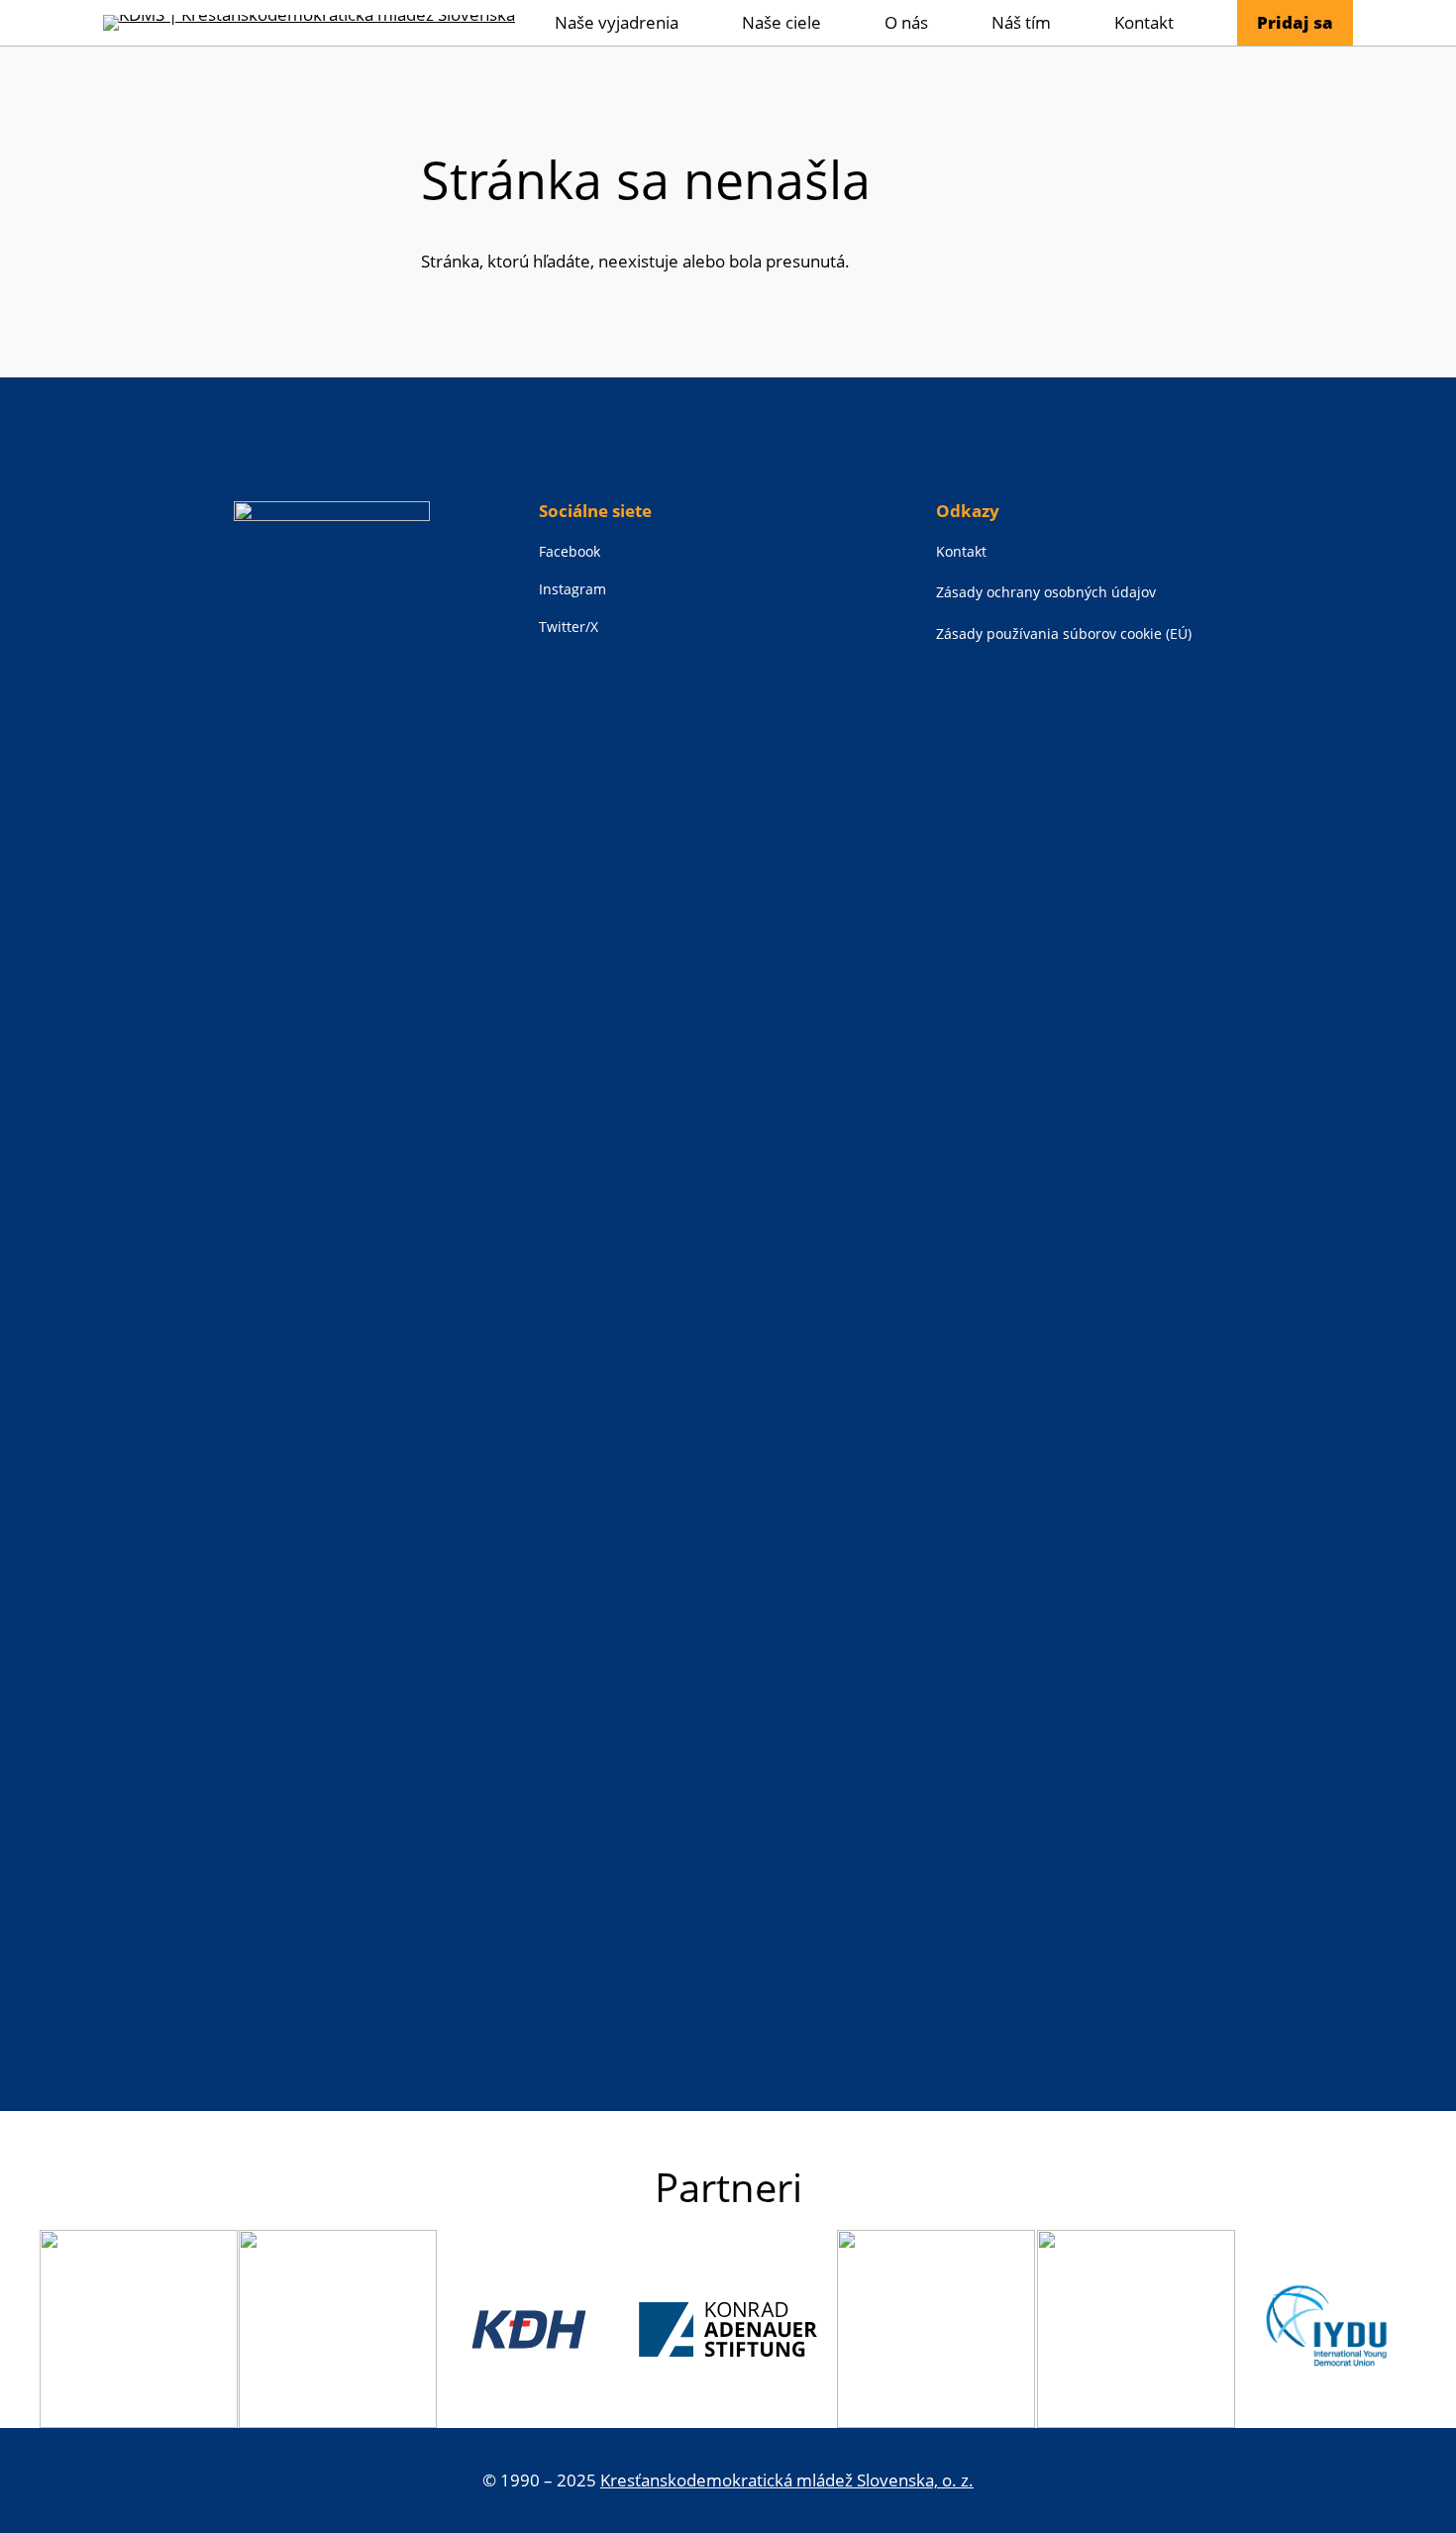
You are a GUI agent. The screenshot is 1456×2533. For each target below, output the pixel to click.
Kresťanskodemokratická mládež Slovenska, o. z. (787, 2480)
